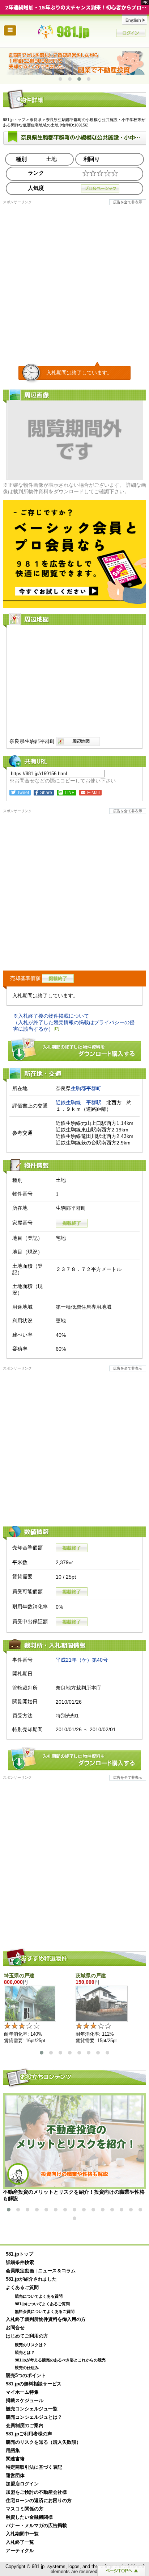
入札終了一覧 (20, 2542)
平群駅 (94, 1102)
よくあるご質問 (22, 2288)
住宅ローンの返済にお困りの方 (39, 2501)
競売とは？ (25, 2352)
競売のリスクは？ (31, 2345)
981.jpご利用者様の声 (29, 2434)
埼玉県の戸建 (19, 1975)
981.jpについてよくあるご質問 (42, 2304)
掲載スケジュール (25, 2401)
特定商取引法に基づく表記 (34, 2467)
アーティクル (20, 2551)
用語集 (13, 2451)
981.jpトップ (74, 32)
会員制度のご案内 (25, 2426)
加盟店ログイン (22, 2484)
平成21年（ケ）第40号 (82, 1660)
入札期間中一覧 (22, 2534)
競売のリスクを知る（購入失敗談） (43, 2442)
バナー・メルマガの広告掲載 (36, 2526)
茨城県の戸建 (91, 1975)
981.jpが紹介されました (31, 2279)
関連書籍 (15, 2459)
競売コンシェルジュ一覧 (32, 2409)
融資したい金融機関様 (29, 2517)
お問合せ (15, 2328)
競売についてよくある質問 (39, 2296)
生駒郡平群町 (86, 1088)
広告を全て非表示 (128, 202)
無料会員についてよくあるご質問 (45, 2311)
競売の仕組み (27, 2368)
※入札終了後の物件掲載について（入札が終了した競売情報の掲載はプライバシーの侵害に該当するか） (74, 1022)
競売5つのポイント (26, 2376)
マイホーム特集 (22, 2392)
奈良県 (36, 120)
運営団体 (15, 2476)
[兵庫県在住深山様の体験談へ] (74, 63)
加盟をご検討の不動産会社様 (36, 2492)
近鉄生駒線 (68, 1102)
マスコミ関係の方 (25, 2509)
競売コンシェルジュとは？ (34, 2417)
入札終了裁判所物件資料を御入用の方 (46, 2319)
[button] (60, 79)
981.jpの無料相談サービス (34, 2384)
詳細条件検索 (20, 2263)
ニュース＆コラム (57, 2271)
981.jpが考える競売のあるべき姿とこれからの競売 (60, 2360)
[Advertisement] (74, 279)
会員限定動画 (20, 2271)
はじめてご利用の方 (27, 2336)
